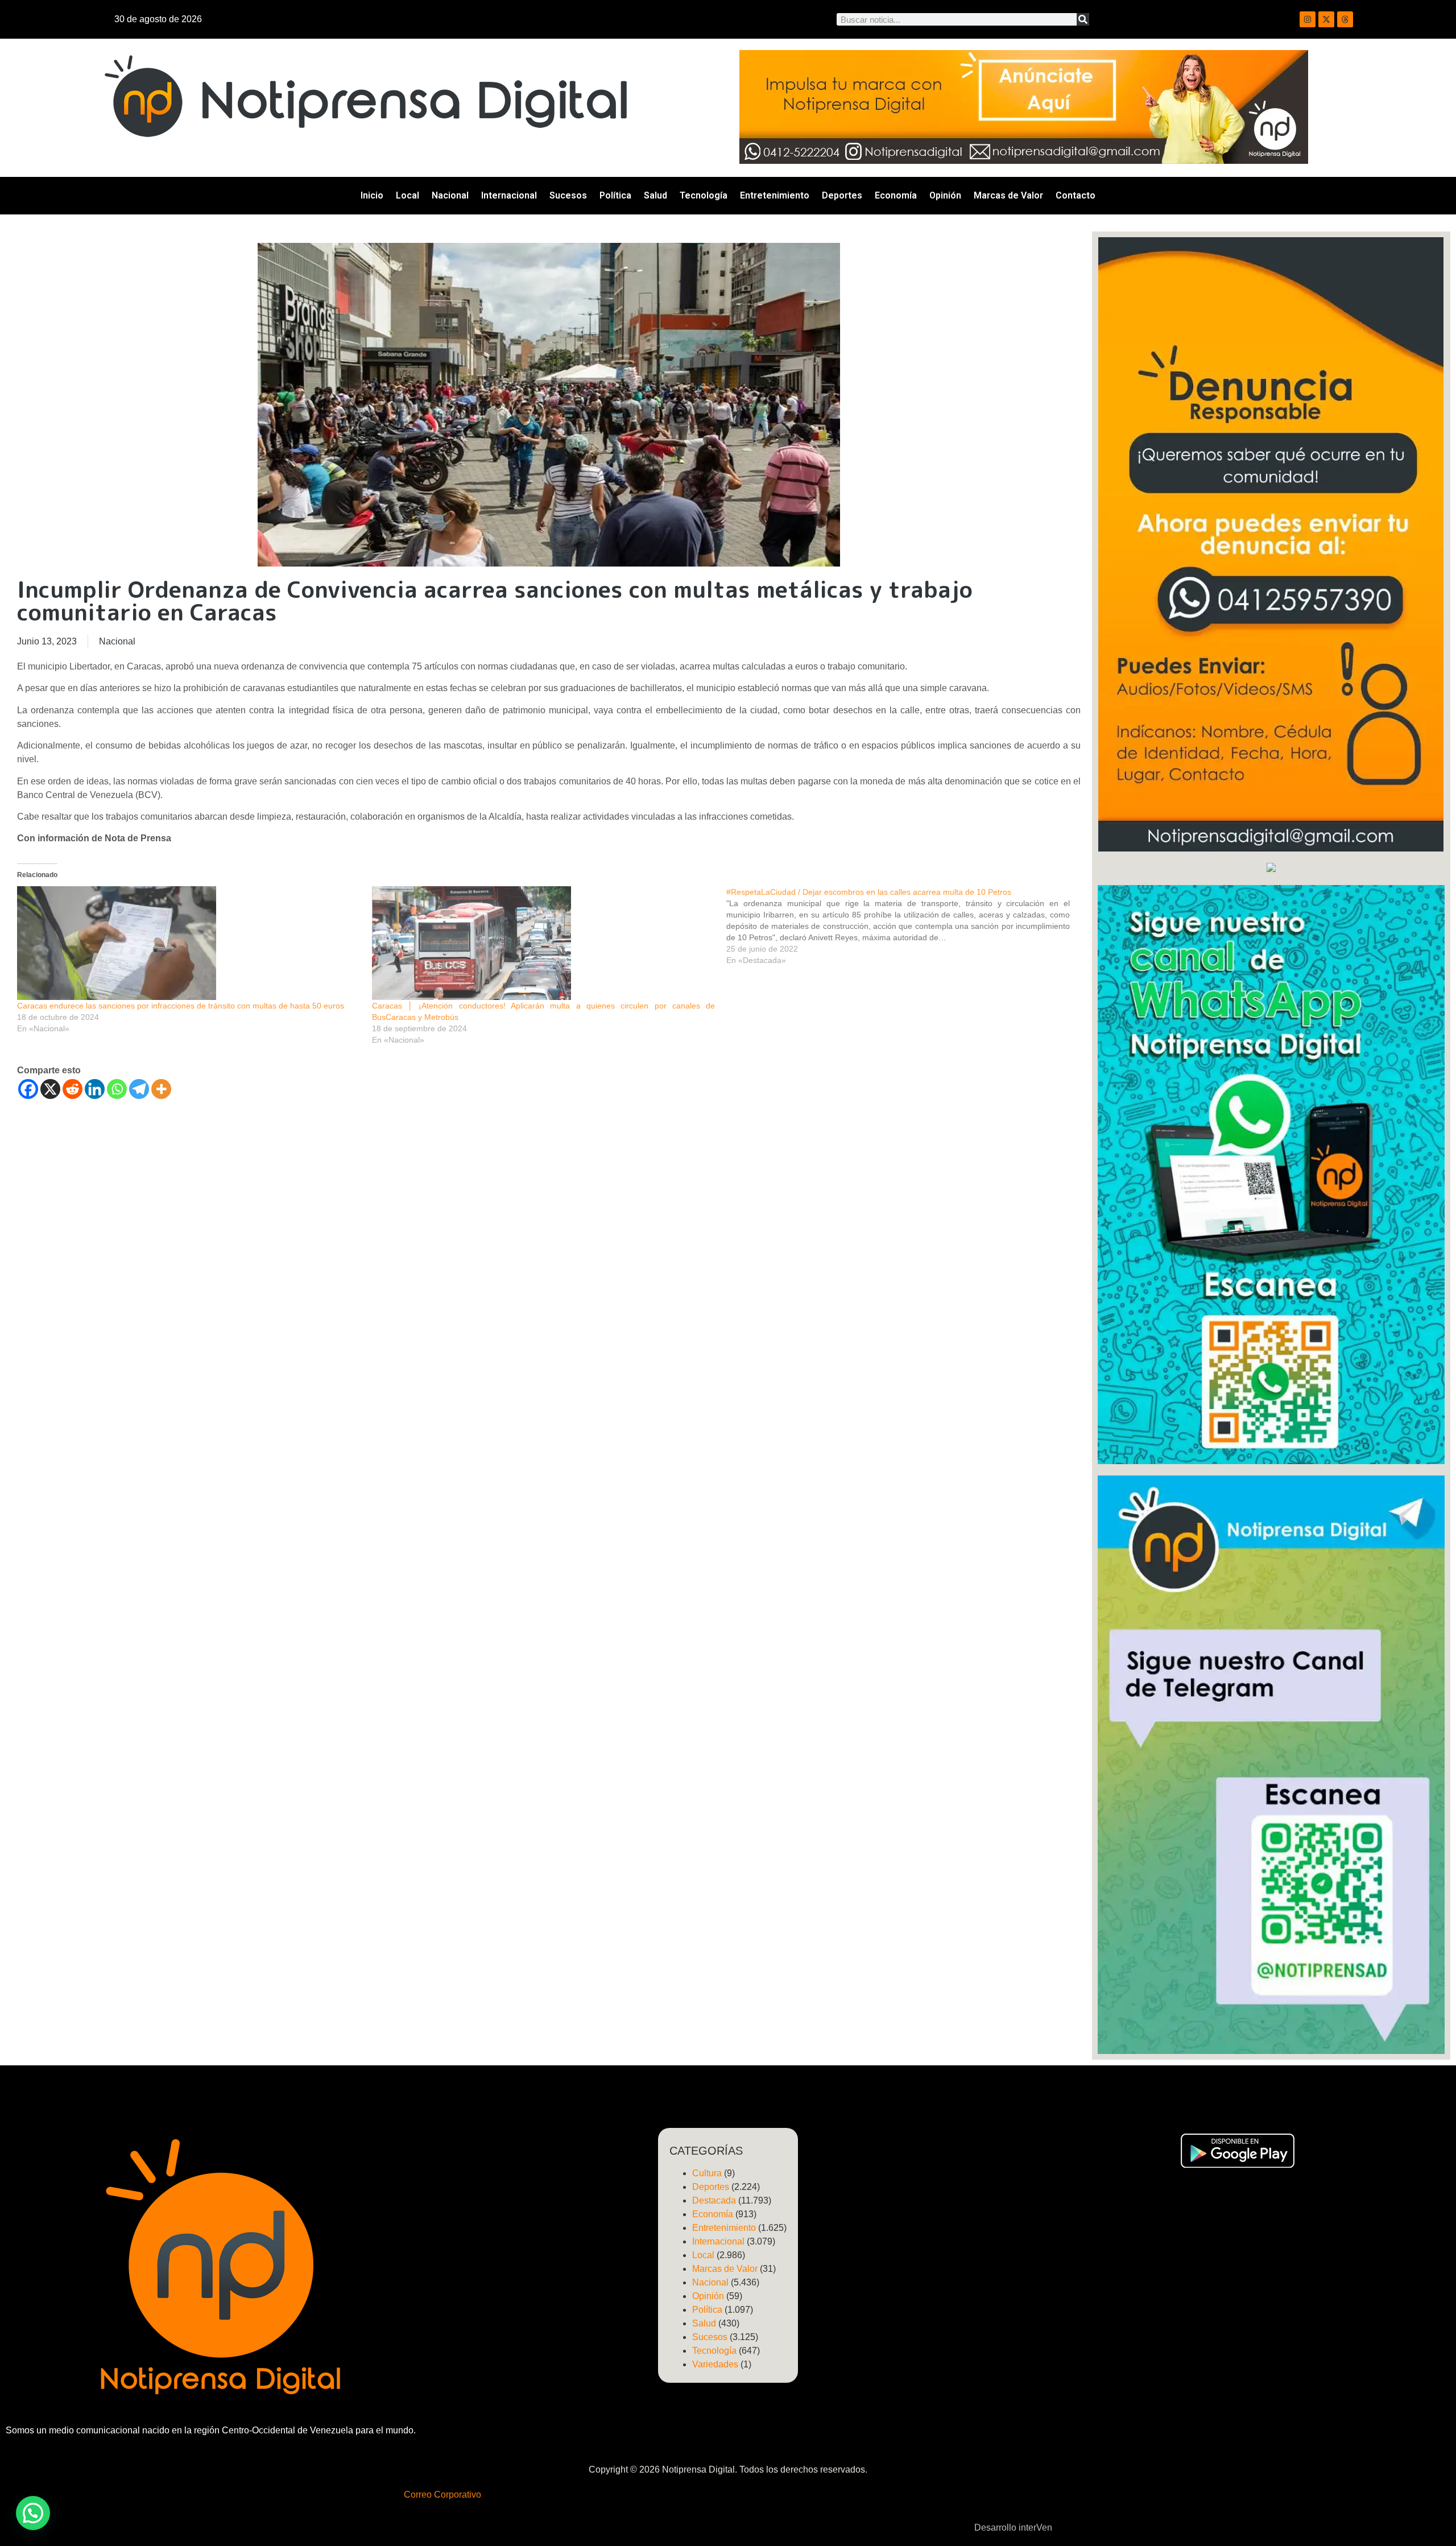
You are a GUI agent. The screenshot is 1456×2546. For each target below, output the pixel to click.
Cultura (707, 2173)
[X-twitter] (1326, 19)
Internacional (509, 195)
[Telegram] (139, 1089)
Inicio (372, 195)
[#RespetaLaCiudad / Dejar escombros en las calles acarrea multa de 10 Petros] (904, 926)
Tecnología (704, 195)
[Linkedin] (95, 1089)
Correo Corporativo (442, 2495)
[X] (50, 1089)
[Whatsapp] (117, 1089)
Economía (896, 195)
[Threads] (1345, 19)
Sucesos (568, 195)
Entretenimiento (775, 195)
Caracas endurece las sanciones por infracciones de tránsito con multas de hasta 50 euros (181, 1006)
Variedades (715, 2364)
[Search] (1083, 19)
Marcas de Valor (1008, 195)
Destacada (714, 2200)
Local (408, 195)
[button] (33, 2513)
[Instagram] (1308, 19)
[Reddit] (73, 1089)
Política (615, 195)
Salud (655, 195)
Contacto (1076, 195)
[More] (161, 1089)
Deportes (842, 195)
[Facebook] (28, 1089)
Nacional (450, 195)
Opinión (945, 195)
